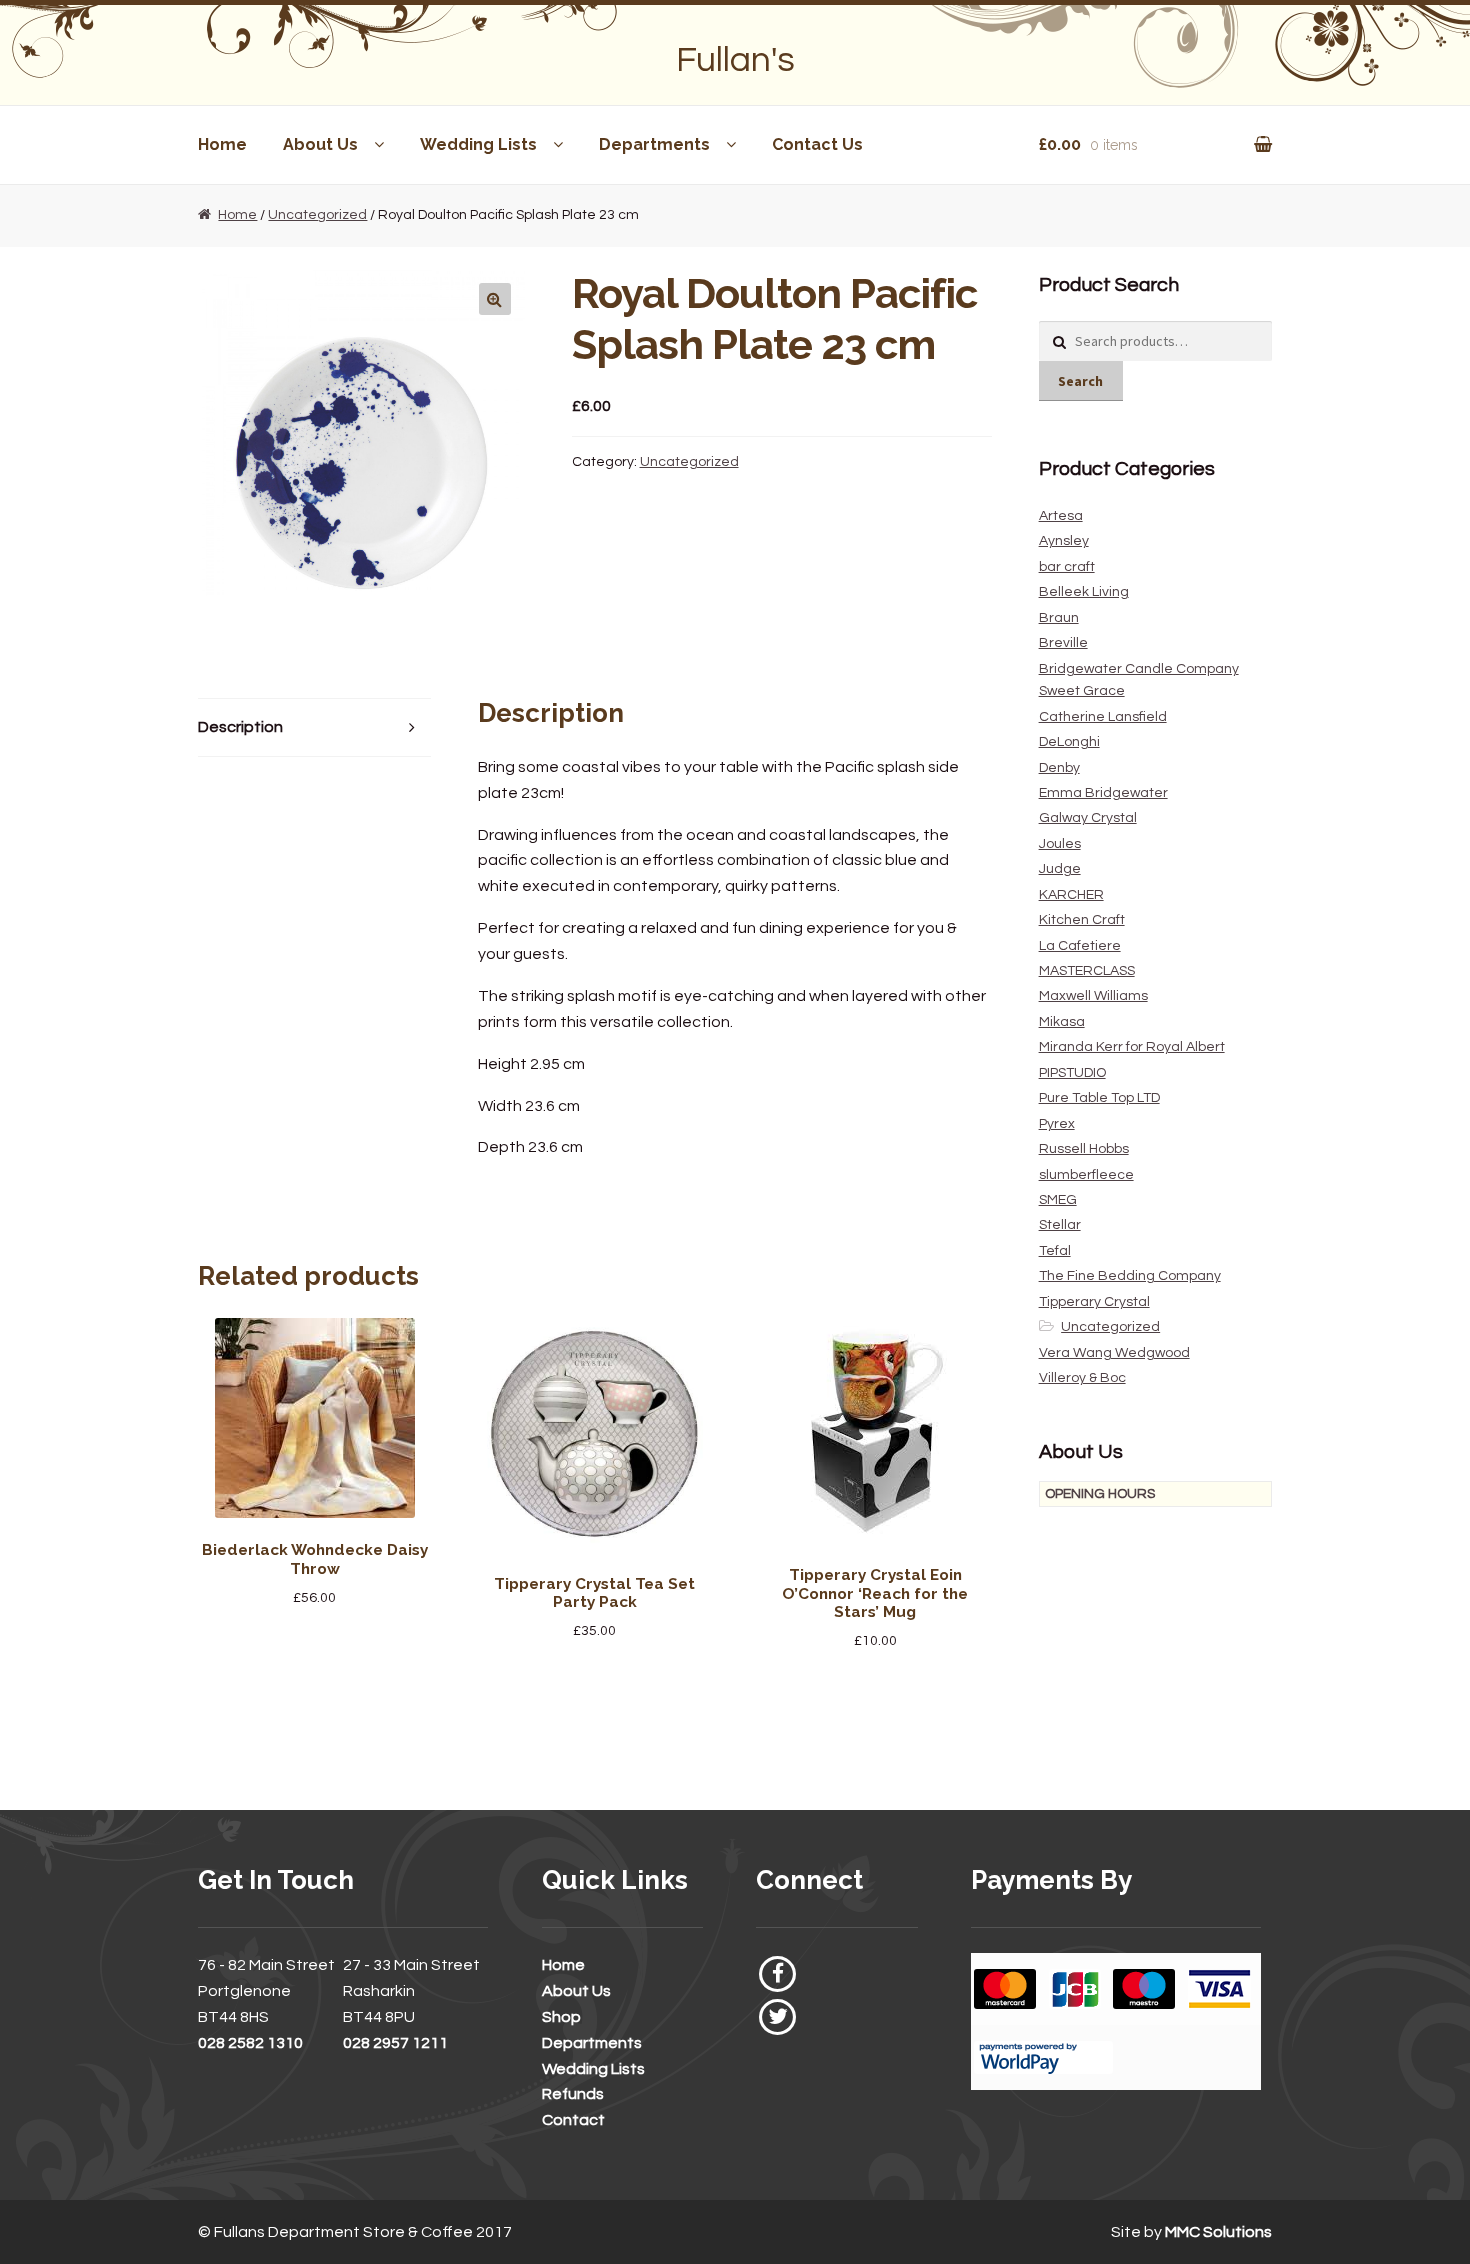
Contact (573, 2120)
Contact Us (817, 144)
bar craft (1067, 567)
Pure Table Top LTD (1099, 1098)
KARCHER (1071, 895)
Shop (561, 2017)
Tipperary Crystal (1094, 1302)
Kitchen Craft (1082, 920)
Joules (1060, 844)
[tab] (315, 728)
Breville (1063, 643)
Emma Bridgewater (1103, 793)
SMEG (1058, 1200)
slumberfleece (1086, 1175)
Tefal (1055, 1251)
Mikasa (1062, 1022)
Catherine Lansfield (1103, 717)
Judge (1060, 869)
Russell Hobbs (1084, 1149)
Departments (654, 144)
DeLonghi (1069, 742)
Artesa (1061, 516)
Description (240, 727)
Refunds (573, 2094)
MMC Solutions (1218, 2232)
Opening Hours (1100, 1494)
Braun (1059, 618)
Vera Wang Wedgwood (1114, 1353)
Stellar (1060, 1225)
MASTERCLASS (1087, 971)
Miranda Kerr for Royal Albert (1132, 1047)
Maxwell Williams (1093, 996)
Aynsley (1064, 541)
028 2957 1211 (395, 2043)
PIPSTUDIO (1072, 1073)
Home (222, 144)
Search (1080, 381)
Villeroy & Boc (1082, 1378)
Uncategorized (317, 215)
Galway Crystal (1088, 818)
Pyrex (1057, 1124)
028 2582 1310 (250, 2043)
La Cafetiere (1080, 946)
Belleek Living (1084, 592)
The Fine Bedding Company (1130, 1276)
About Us (320, 144)
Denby (1059, 768)
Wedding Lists (478, 144)
